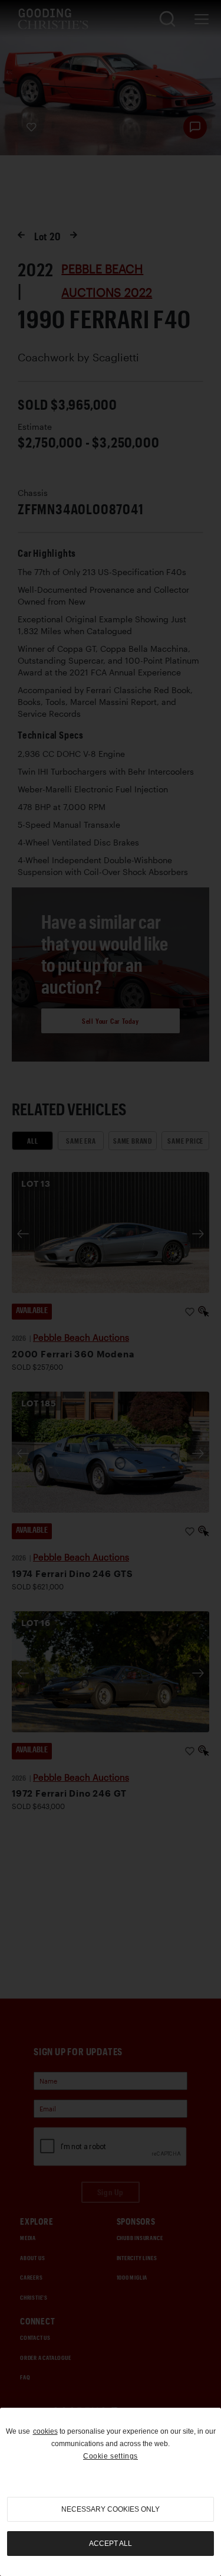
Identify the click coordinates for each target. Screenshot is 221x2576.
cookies (45, 2431)
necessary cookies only (111, 2509)
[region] (111, 2492)
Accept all (111, 2544)
